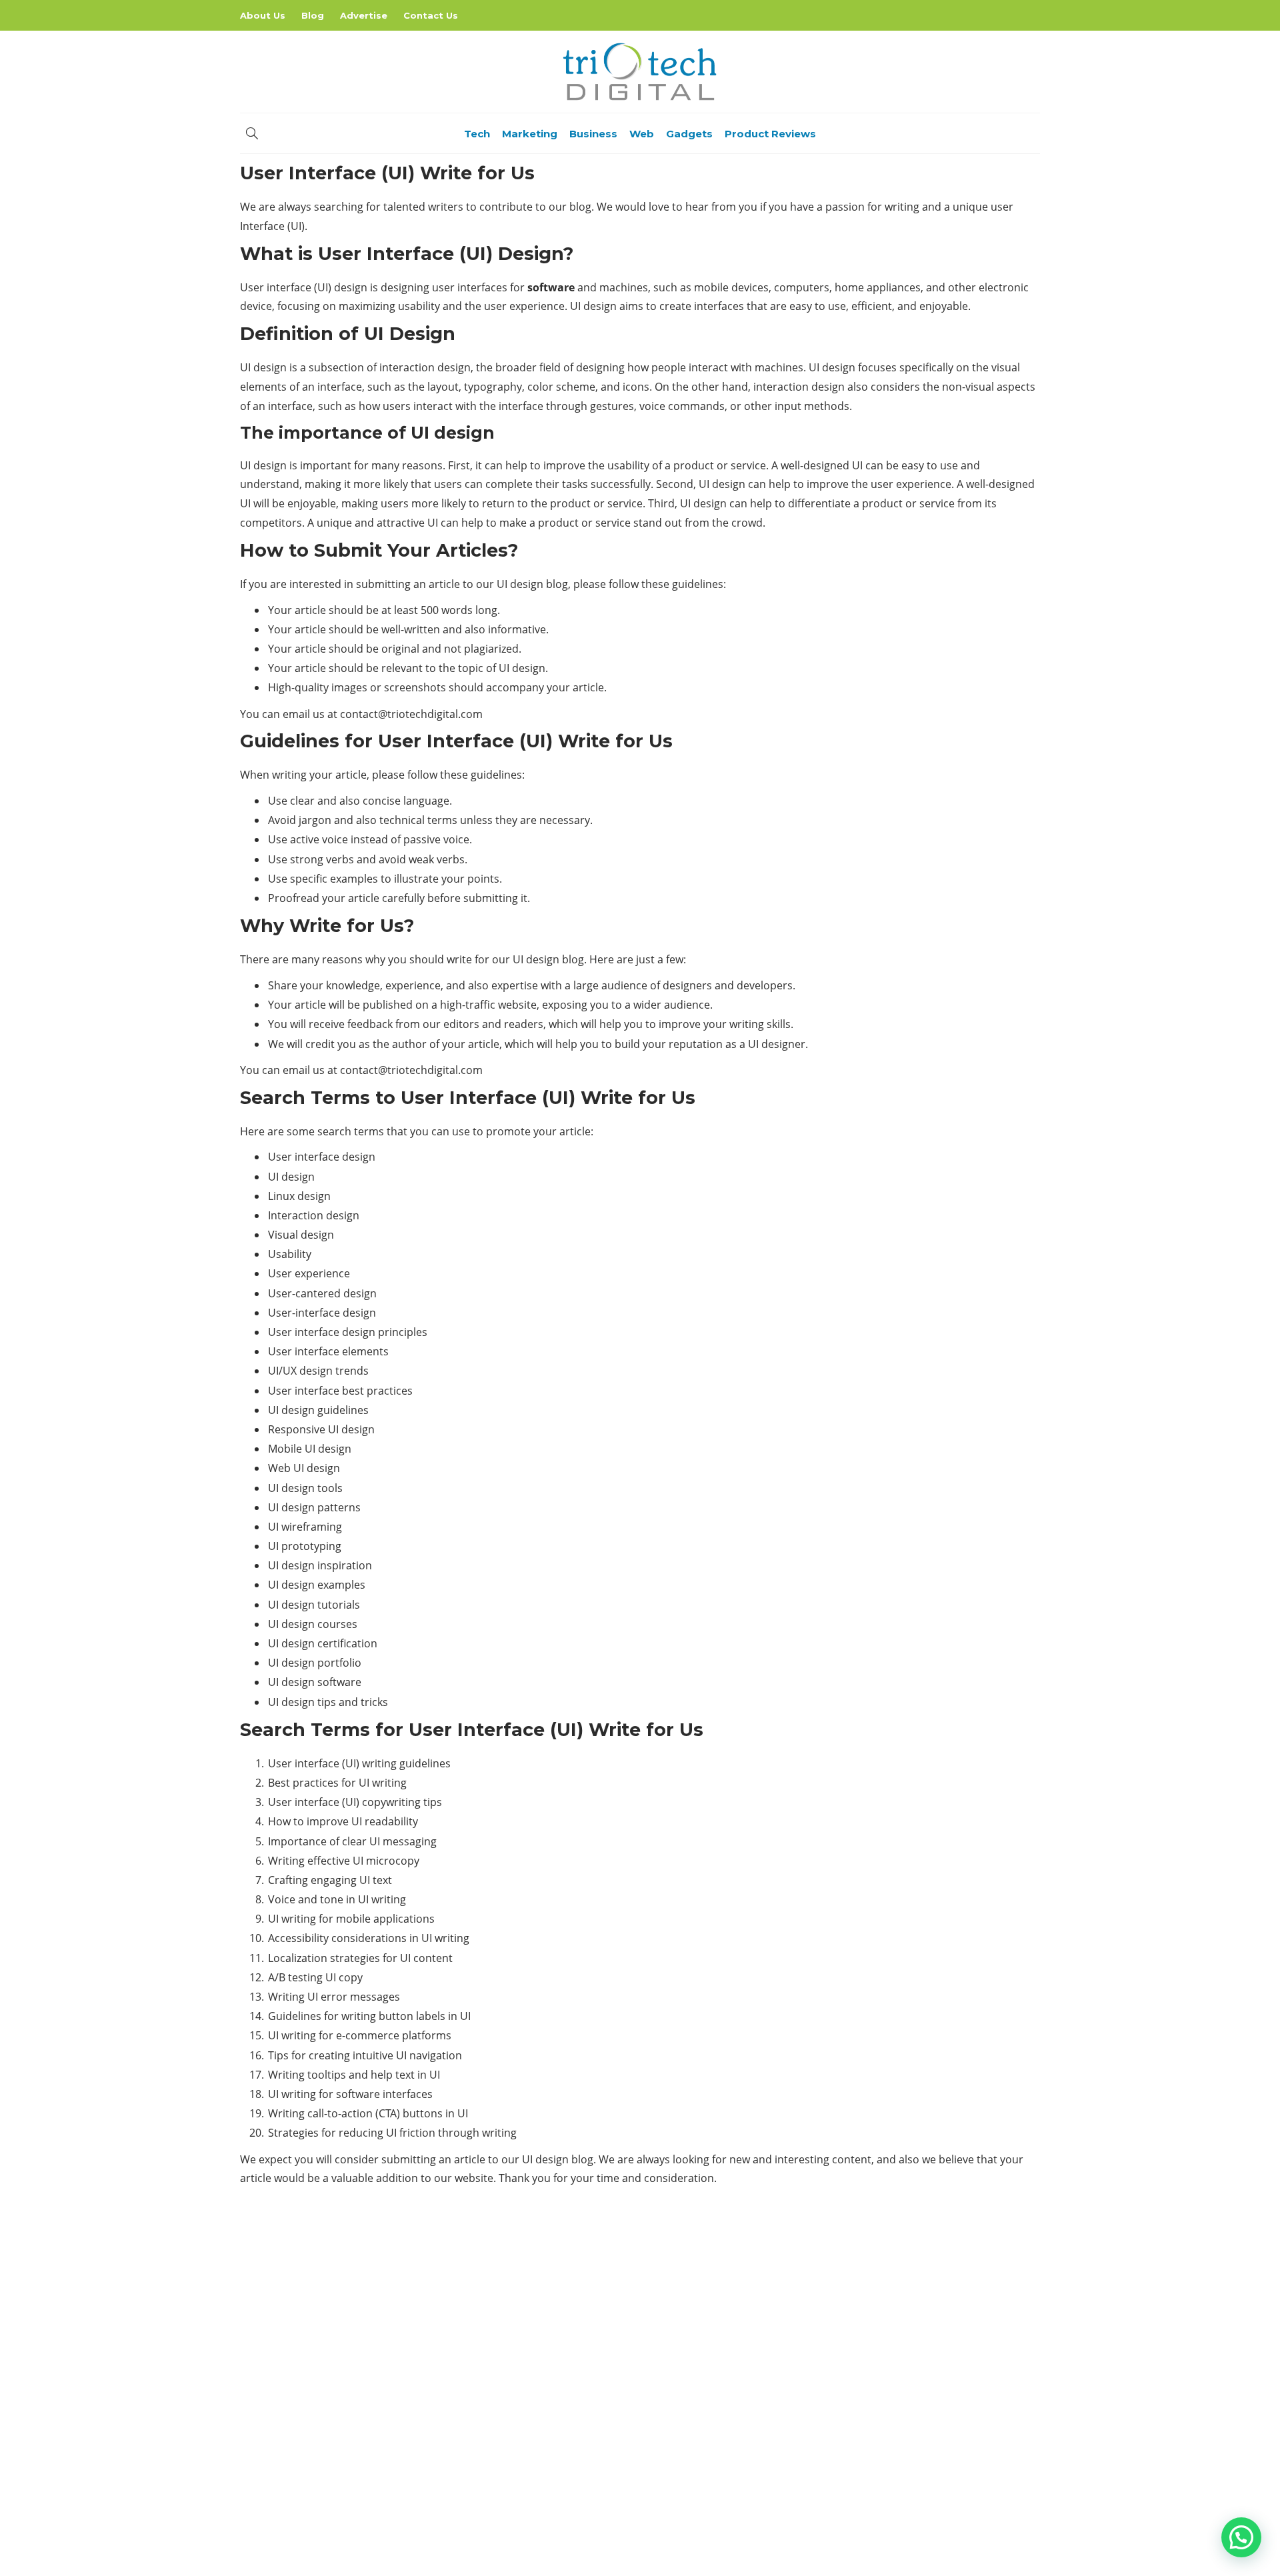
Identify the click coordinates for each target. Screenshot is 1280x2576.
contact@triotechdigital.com (410, 714)
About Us (263, 15)
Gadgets (689, 134)
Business (593, 134)
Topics (915, 2379)
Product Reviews (770, 134)
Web (642, 134)
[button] (1241, 2537)
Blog (313, 15)
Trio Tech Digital (915, 2402)
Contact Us (431, 15)
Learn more (290, 2429)
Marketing (530, 134)
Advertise (364, 15)
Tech (477, 134)
